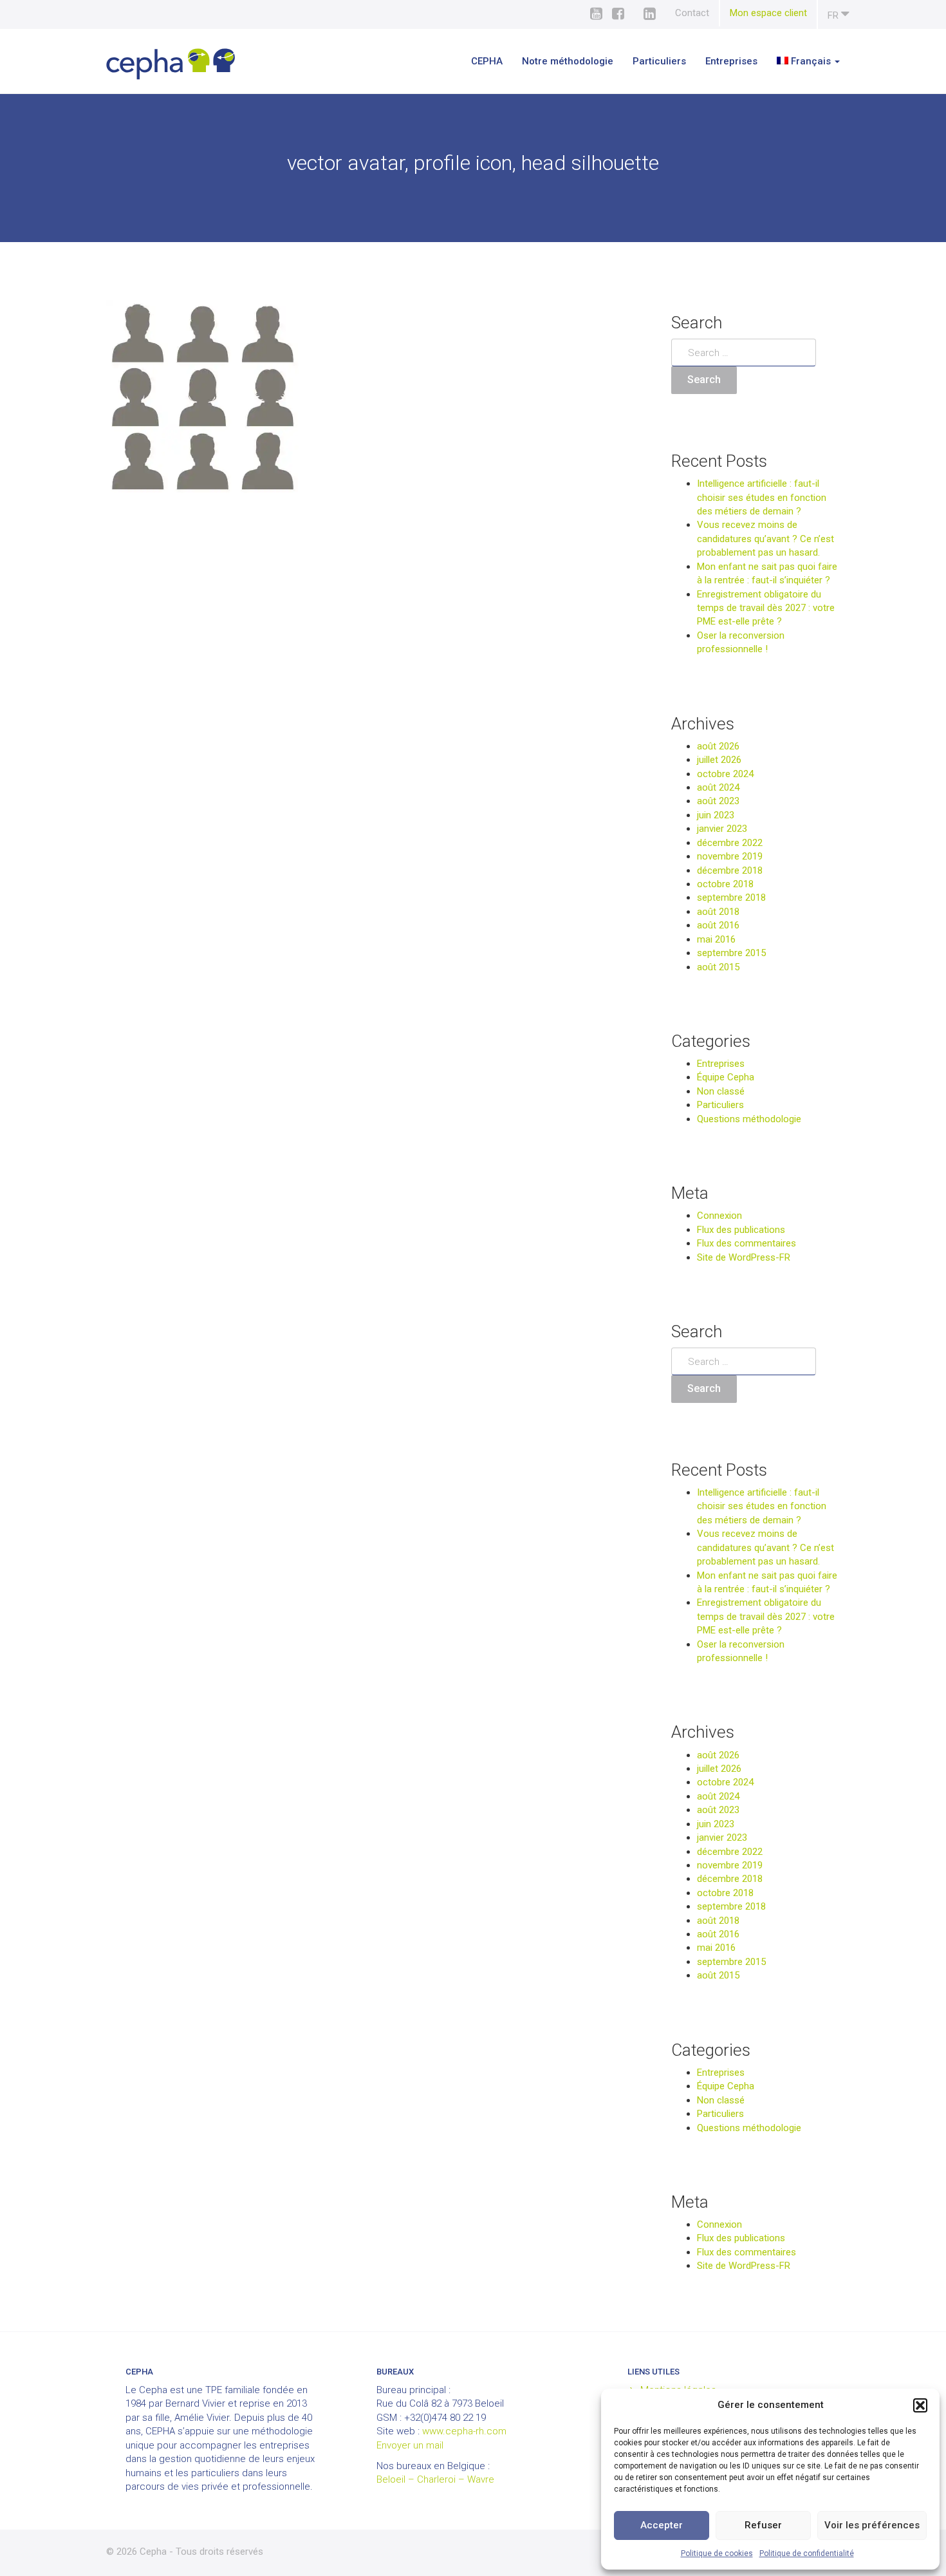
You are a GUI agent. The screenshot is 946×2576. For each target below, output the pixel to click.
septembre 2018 (731, 898)
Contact (692, 13)
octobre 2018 (725, 884)
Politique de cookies (717, 2553)
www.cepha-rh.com (464, 2431)
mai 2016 (716, 939)
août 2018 (718, 912)
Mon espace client (768, 13)
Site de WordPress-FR (744, 1257)
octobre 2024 (725, 774)
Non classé (721, 1091)
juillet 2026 (719, 760)
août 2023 (718, 801)
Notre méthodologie (568, 61)
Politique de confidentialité (807, 2553)
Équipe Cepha (726, 1077)
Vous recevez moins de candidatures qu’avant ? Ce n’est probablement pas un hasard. (765, 539)
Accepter (662, 2525)
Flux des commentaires (747, 1243)
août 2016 (718, 925)
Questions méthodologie (749, 1119)
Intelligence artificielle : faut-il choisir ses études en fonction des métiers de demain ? (762, 497)
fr (834, 15)
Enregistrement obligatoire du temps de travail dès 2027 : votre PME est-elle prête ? (766, 608)
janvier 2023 (722, 829)
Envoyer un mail (410, 2445)
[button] (920, 2405)
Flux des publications (741, 1230)
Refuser (763, 2525)
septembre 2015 (731, 953)
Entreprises (731, 61)
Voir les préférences (872, 2525)
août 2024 (718, 787)
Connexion (719, 1216)
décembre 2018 (730, 870)
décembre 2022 (730, 843)
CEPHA (487, 61)
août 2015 (718, 967)
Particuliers (659, 61)
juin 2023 (716, 815)
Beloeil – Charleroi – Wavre (435, 2479)
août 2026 (718, 746)
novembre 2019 (730, 856)
